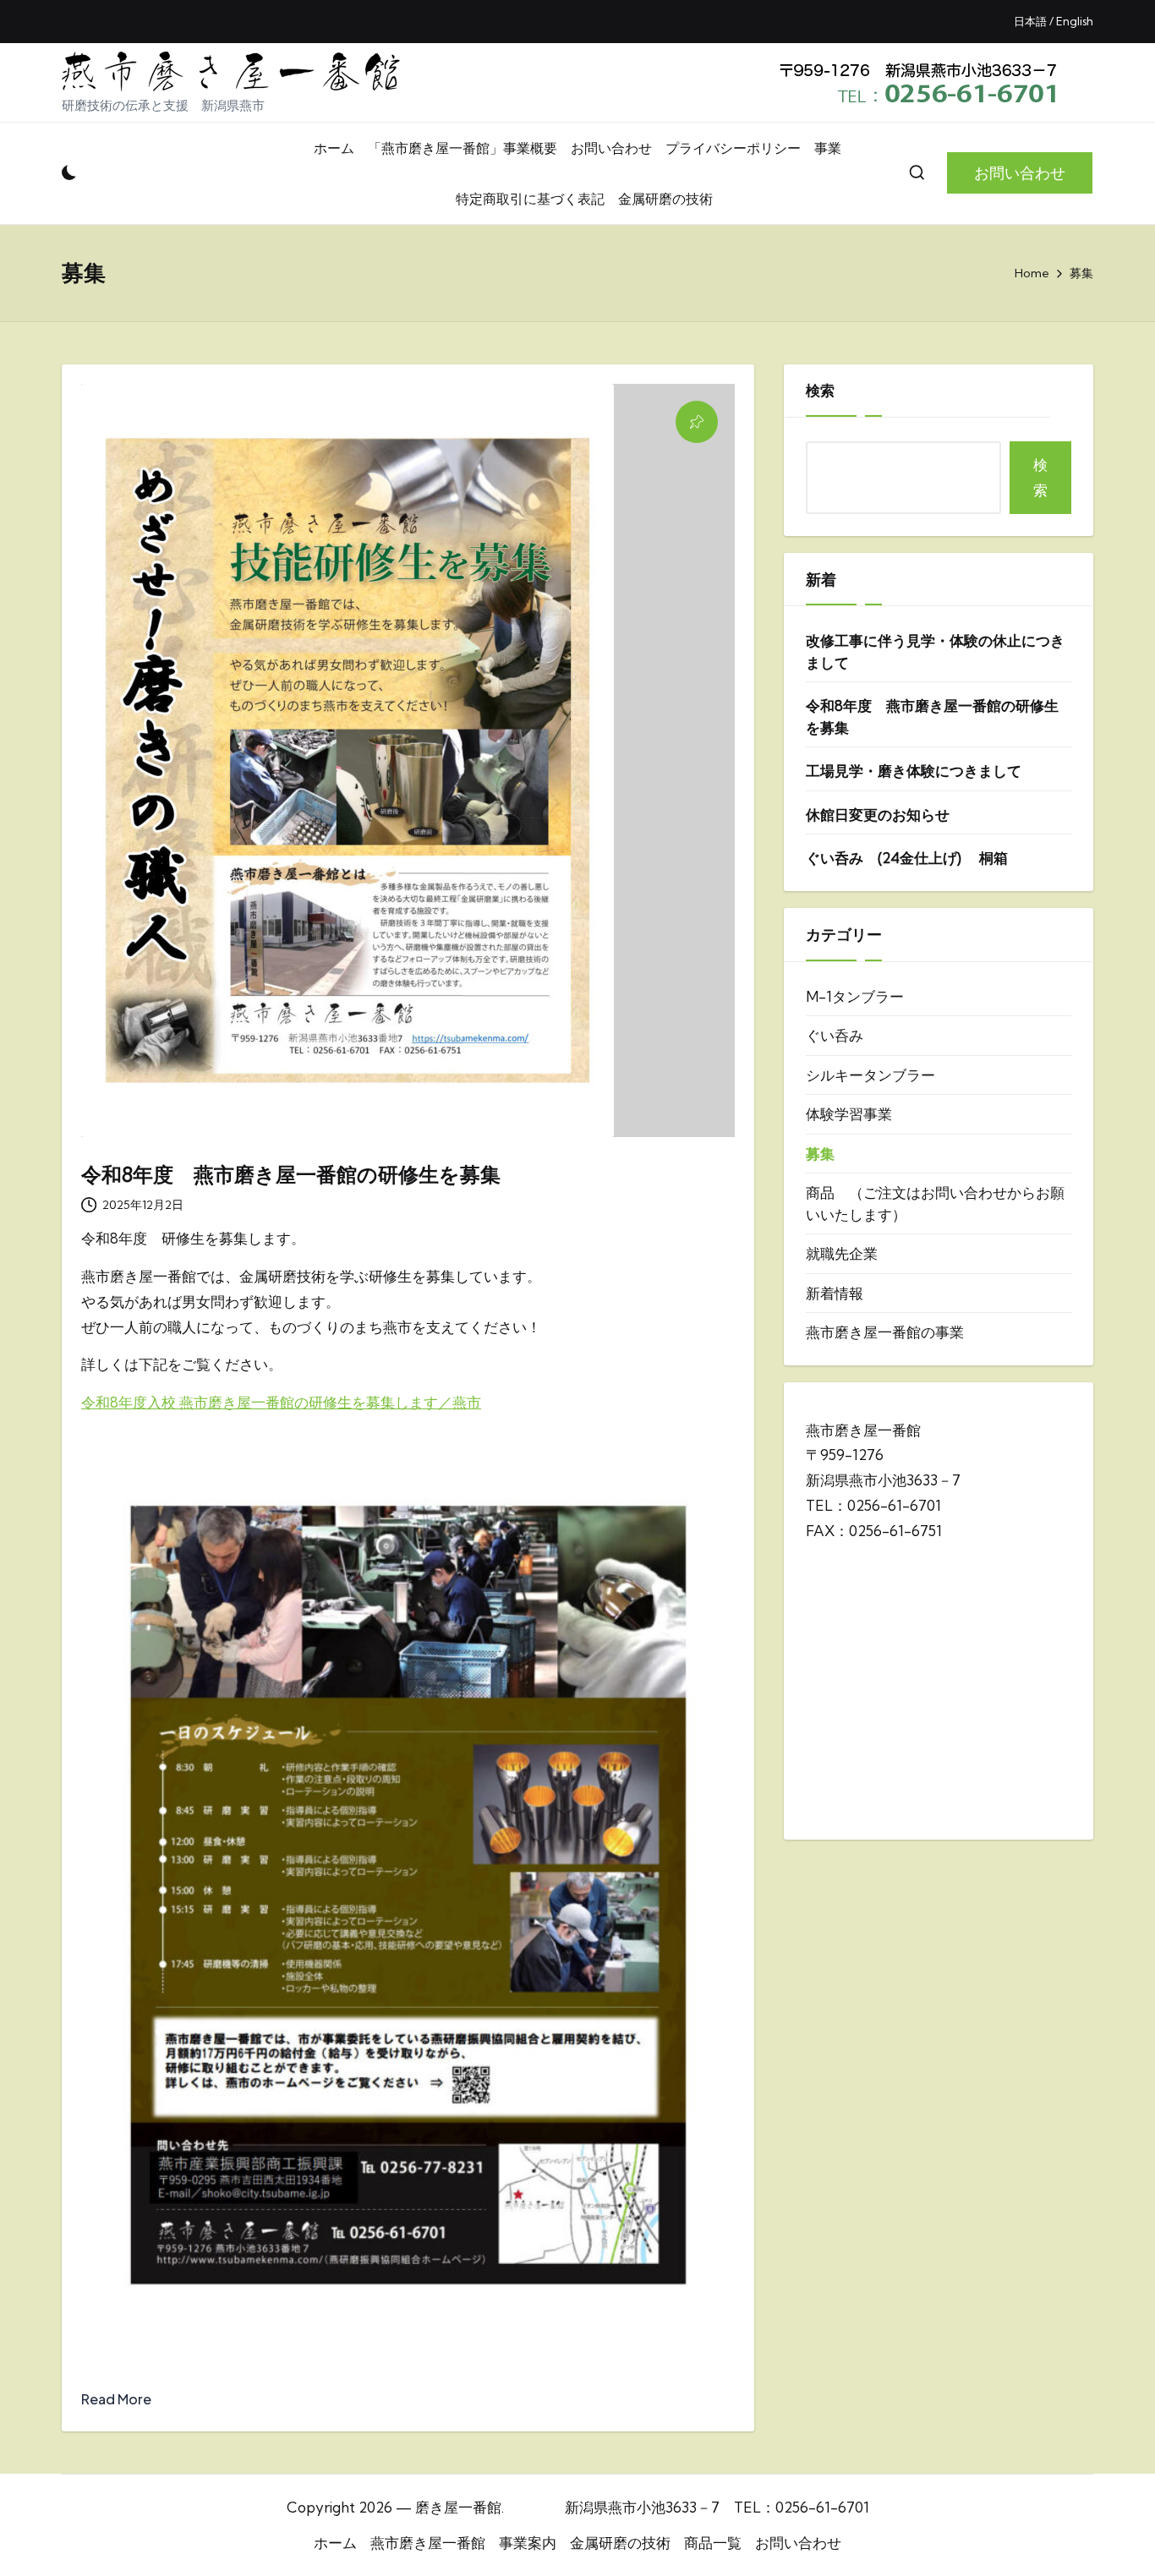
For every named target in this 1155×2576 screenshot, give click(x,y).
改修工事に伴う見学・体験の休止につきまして (935, 651)
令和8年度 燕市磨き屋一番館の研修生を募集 (291, 1174)
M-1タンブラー (855, 996)
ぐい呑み (835, 1035)
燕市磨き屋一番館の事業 (885, 1332)
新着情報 (835, 1293)
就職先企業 (842, 1253)
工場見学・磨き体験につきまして (914, 771)
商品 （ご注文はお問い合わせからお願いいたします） (935, 1203)
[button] (1020, 173)
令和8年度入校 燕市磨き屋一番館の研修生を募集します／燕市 (281, 1402)
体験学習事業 (849, 1114)
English (1075, 21)
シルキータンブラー (870, 1075)
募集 (820, 1154)
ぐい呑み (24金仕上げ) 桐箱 (907, 858)
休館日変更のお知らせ (878, 815)
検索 (820, 390)
